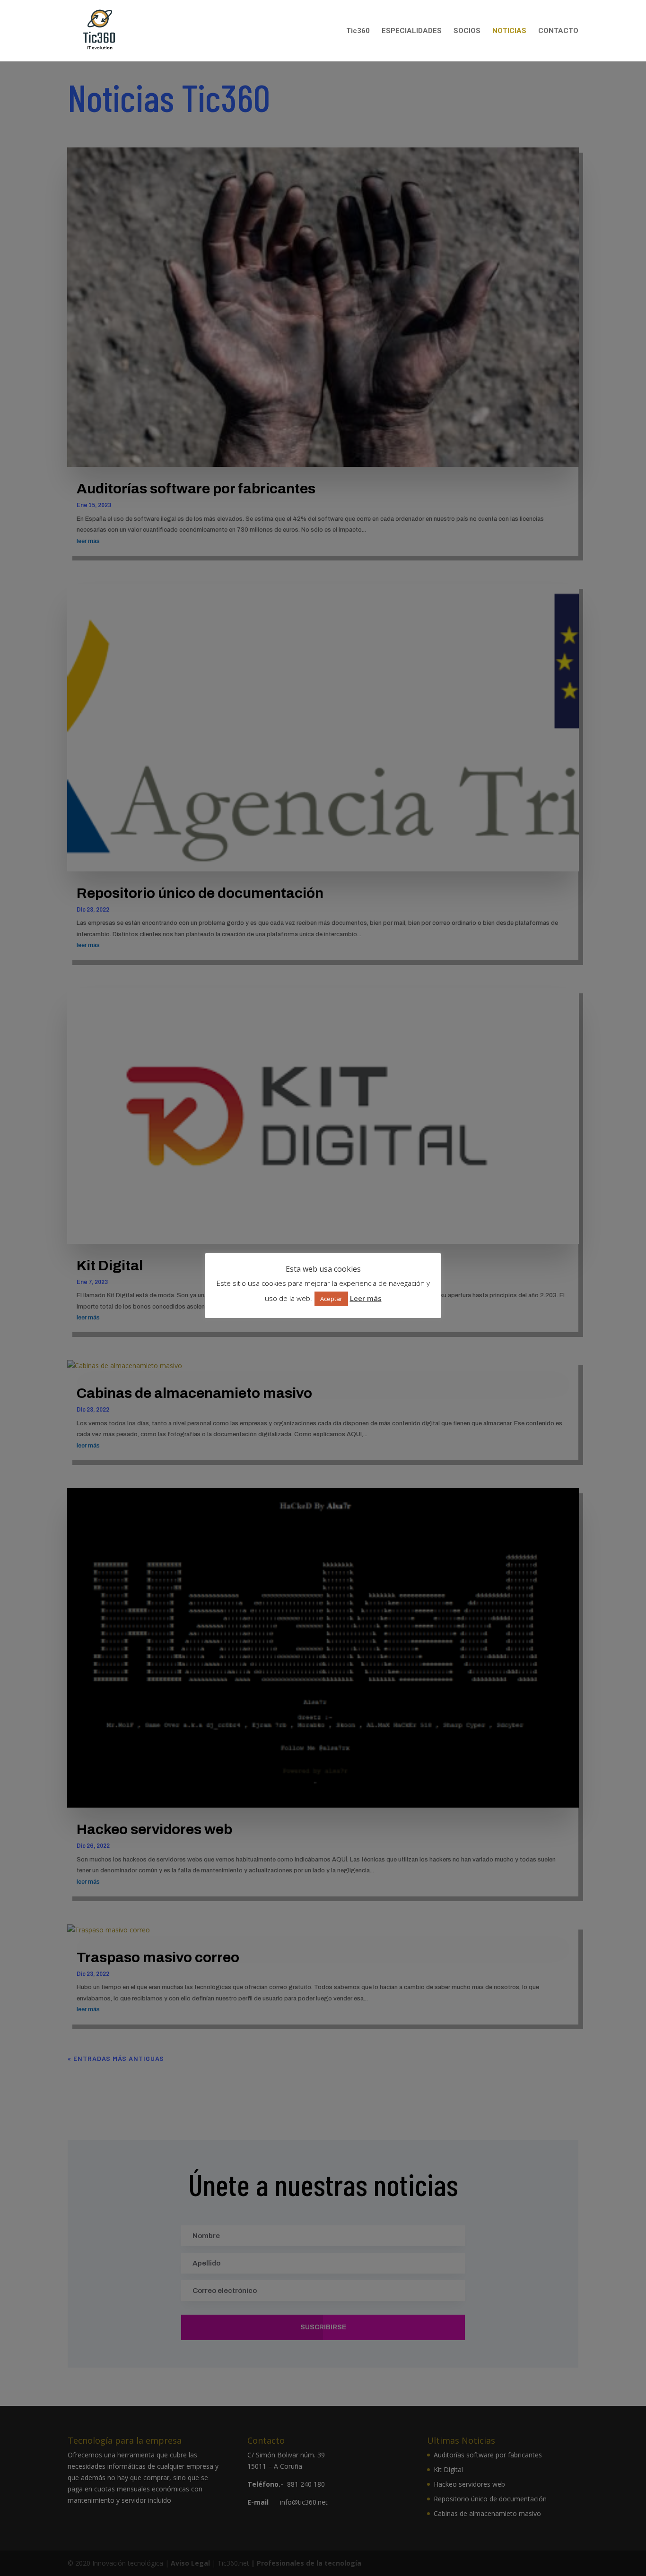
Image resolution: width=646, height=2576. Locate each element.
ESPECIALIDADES (412, 31)
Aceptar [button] (331, 1299)
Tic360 (358, 31)
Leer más (366, 1298)
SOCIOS (467, 31)
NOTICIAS (509, 31)
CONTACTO (558, 31)
